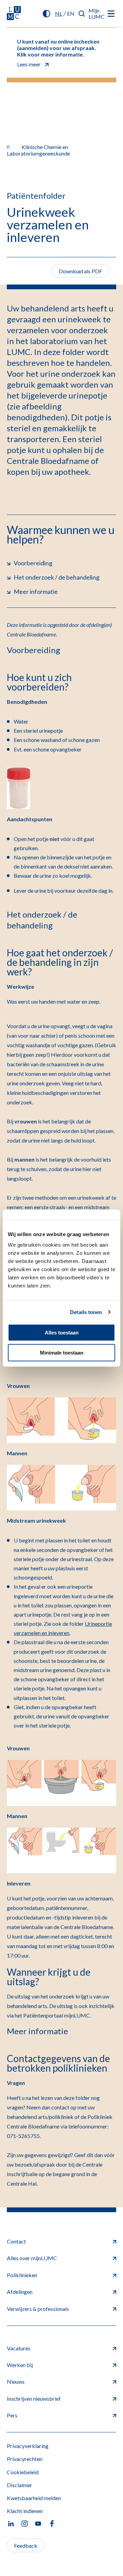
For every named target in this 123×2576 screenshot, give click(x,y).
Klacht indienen (25, 2511)
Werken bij (20, 2365)
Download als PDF (80, 271)
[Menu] (111, 14)
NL (59, 13)
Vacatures (19, 2348)
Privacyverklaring (28, 2446)
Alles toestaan (62, 1333)
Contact (16, 2241)
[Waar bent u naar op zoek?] (82, 14)
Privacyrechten (25, 2459)
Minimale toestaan (62, 1353)
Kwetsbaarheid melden (34, 2498)
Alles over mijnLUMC (32, 2258)
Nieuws (16, 2381)
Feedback (26, 2546)
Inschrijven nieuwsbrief (34, 2399)
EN (71, 13)
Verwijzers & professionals (38, 2309)
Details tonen (86, 1312)
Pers (12, 2415)
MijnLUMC (97, 13)
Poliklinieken (22, 2275)
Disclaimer (19, 2485)
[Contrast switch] (46, 14)
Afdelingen (20, 2292)
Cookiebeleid (23, 2472)
